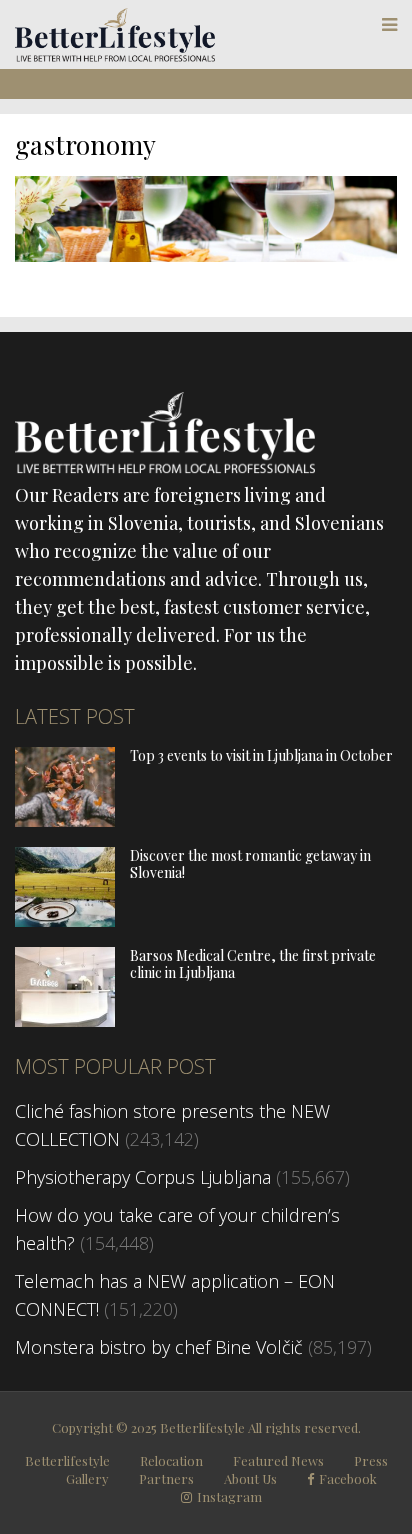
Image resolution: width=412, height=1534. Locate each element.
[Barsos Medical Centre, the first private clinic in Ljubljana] (65, 1020)
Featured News (278, 1460)
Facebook (348, 1479)
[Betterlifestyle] (115, 57)
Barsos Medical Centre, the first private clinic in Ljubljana (253, 964)
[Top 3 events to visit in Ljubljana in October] (65, 820)
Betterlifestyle (67, 1460)
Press (371, 1460)
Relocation (171, 1460)
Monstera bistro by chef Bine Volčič (159, 1347)
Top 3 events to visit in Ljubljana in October (261, 755)
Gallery (87, 1478)
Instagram (229, 1497)
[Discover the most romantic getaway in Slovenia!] (65, 920)
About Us (250, 1478)
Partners (166, 1478)
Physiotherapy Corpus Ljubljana (143, 1177)
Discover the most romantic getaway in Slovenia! (250, 864)
